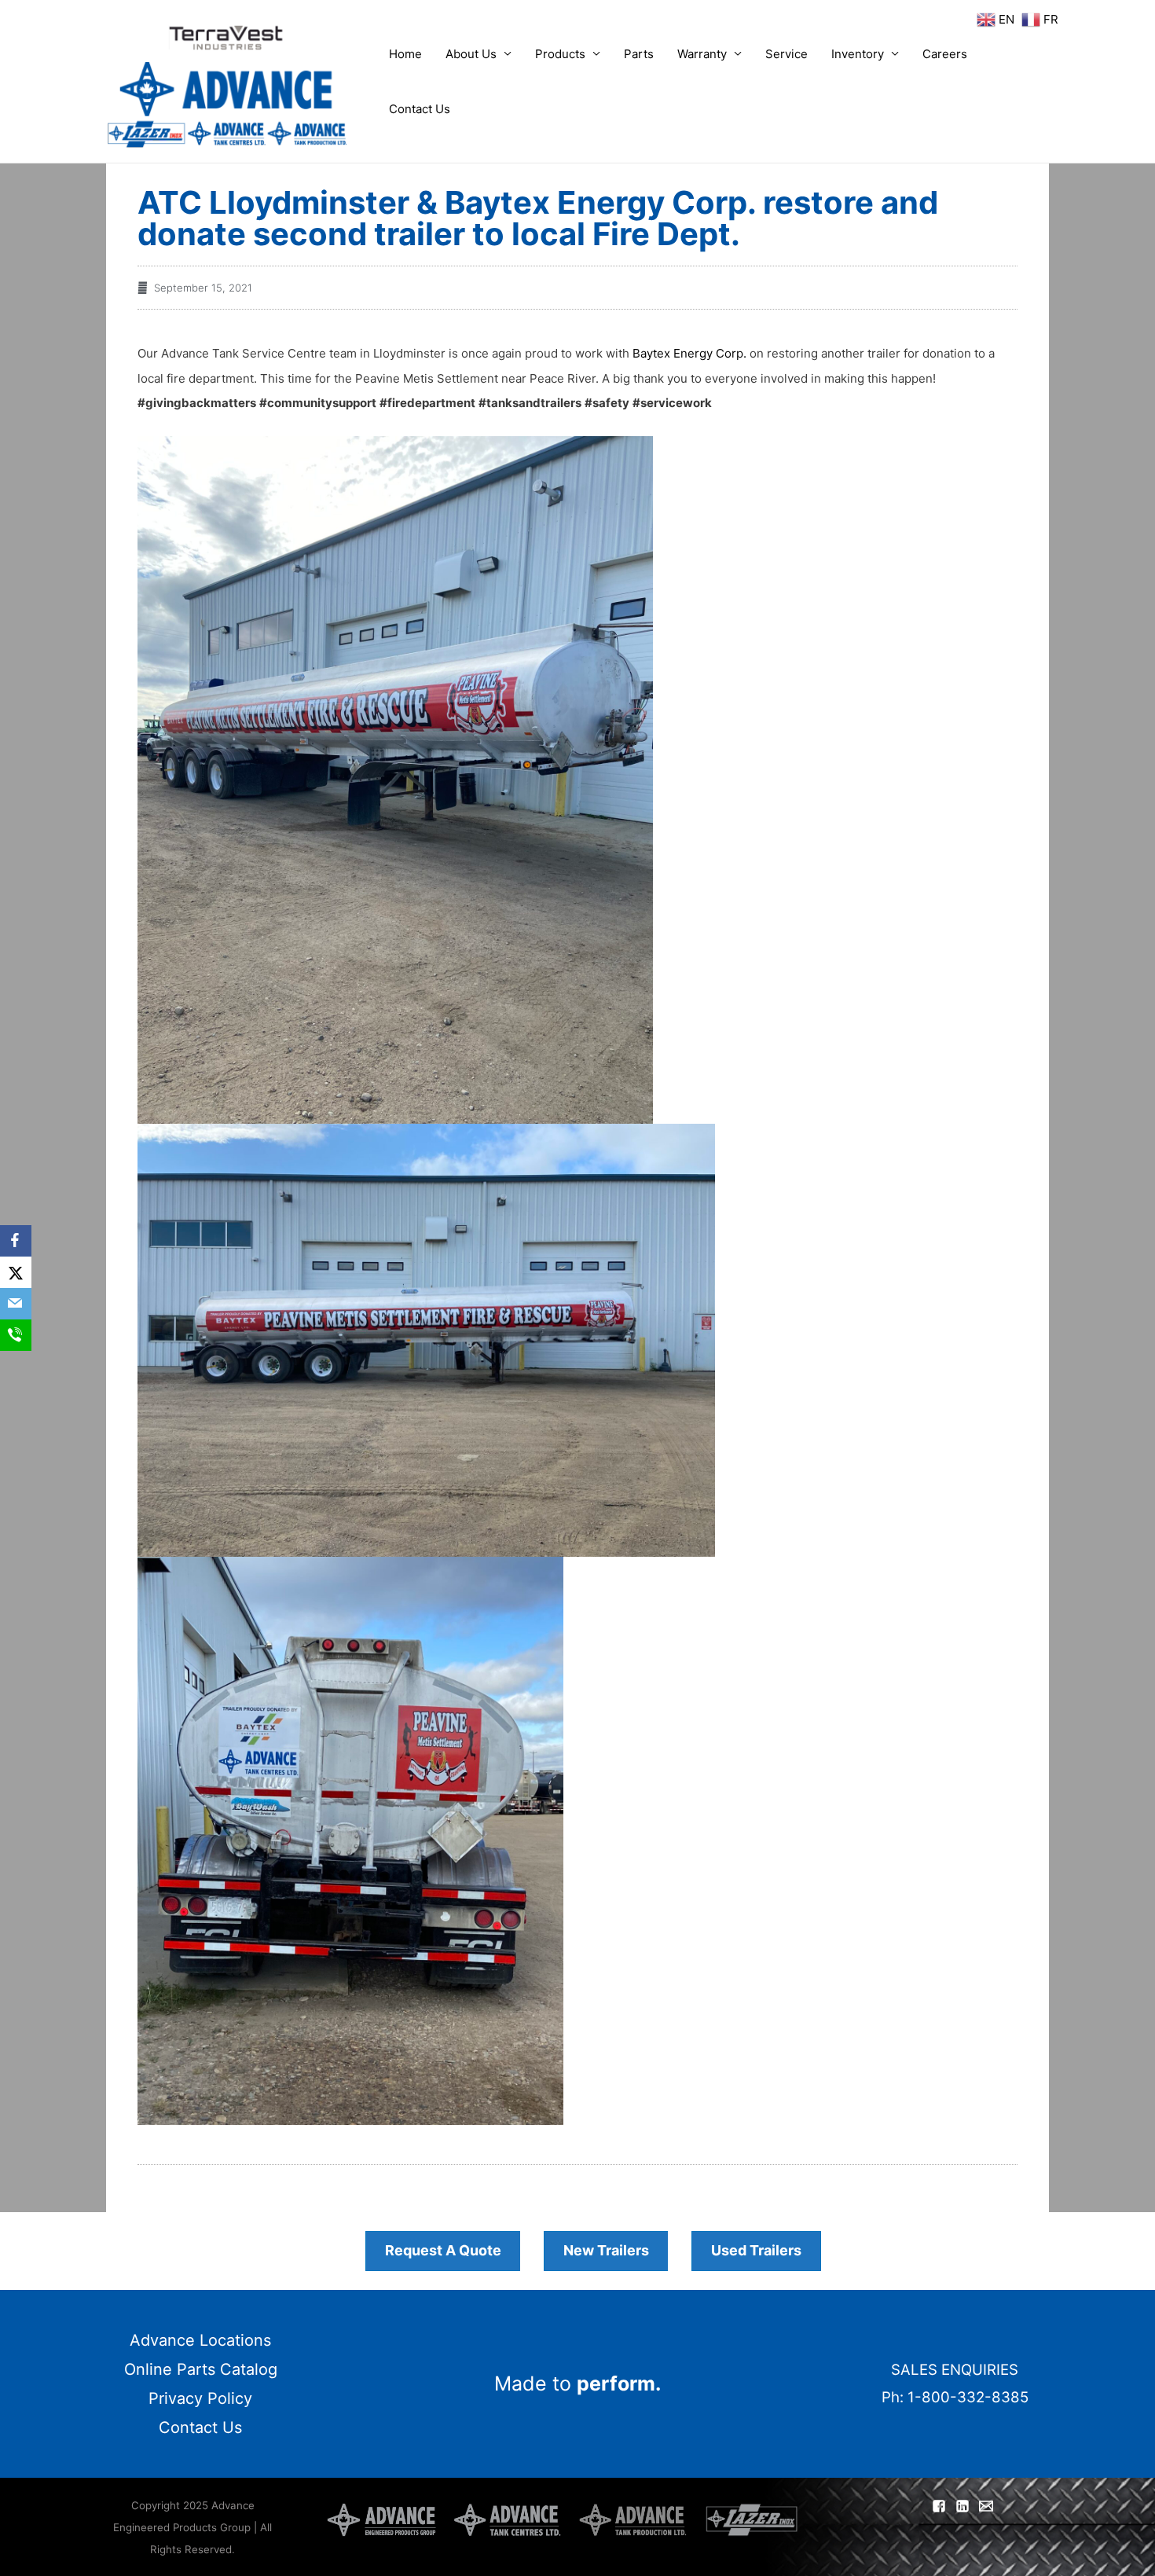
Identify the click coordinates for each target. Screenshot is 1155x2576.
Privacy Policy (200, 2398)
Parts (639, 54)
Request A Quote (443, 2250)
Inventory (858, 54)
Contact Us (420, 109)
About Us (471, 54)
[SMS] (16, 1335)
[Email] (16, 1304)
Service (786, 54)
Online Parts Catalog (201, 2369)
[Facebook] (16, 1241)
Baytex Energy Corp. (689, 353)
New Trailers (606, 2250)
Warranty (702, 54)
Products (560, 54)
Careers (945, 54)
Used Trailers (756, 2250)
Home (405, 54)
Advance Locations (200, 2340)
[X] (16, 1272)
